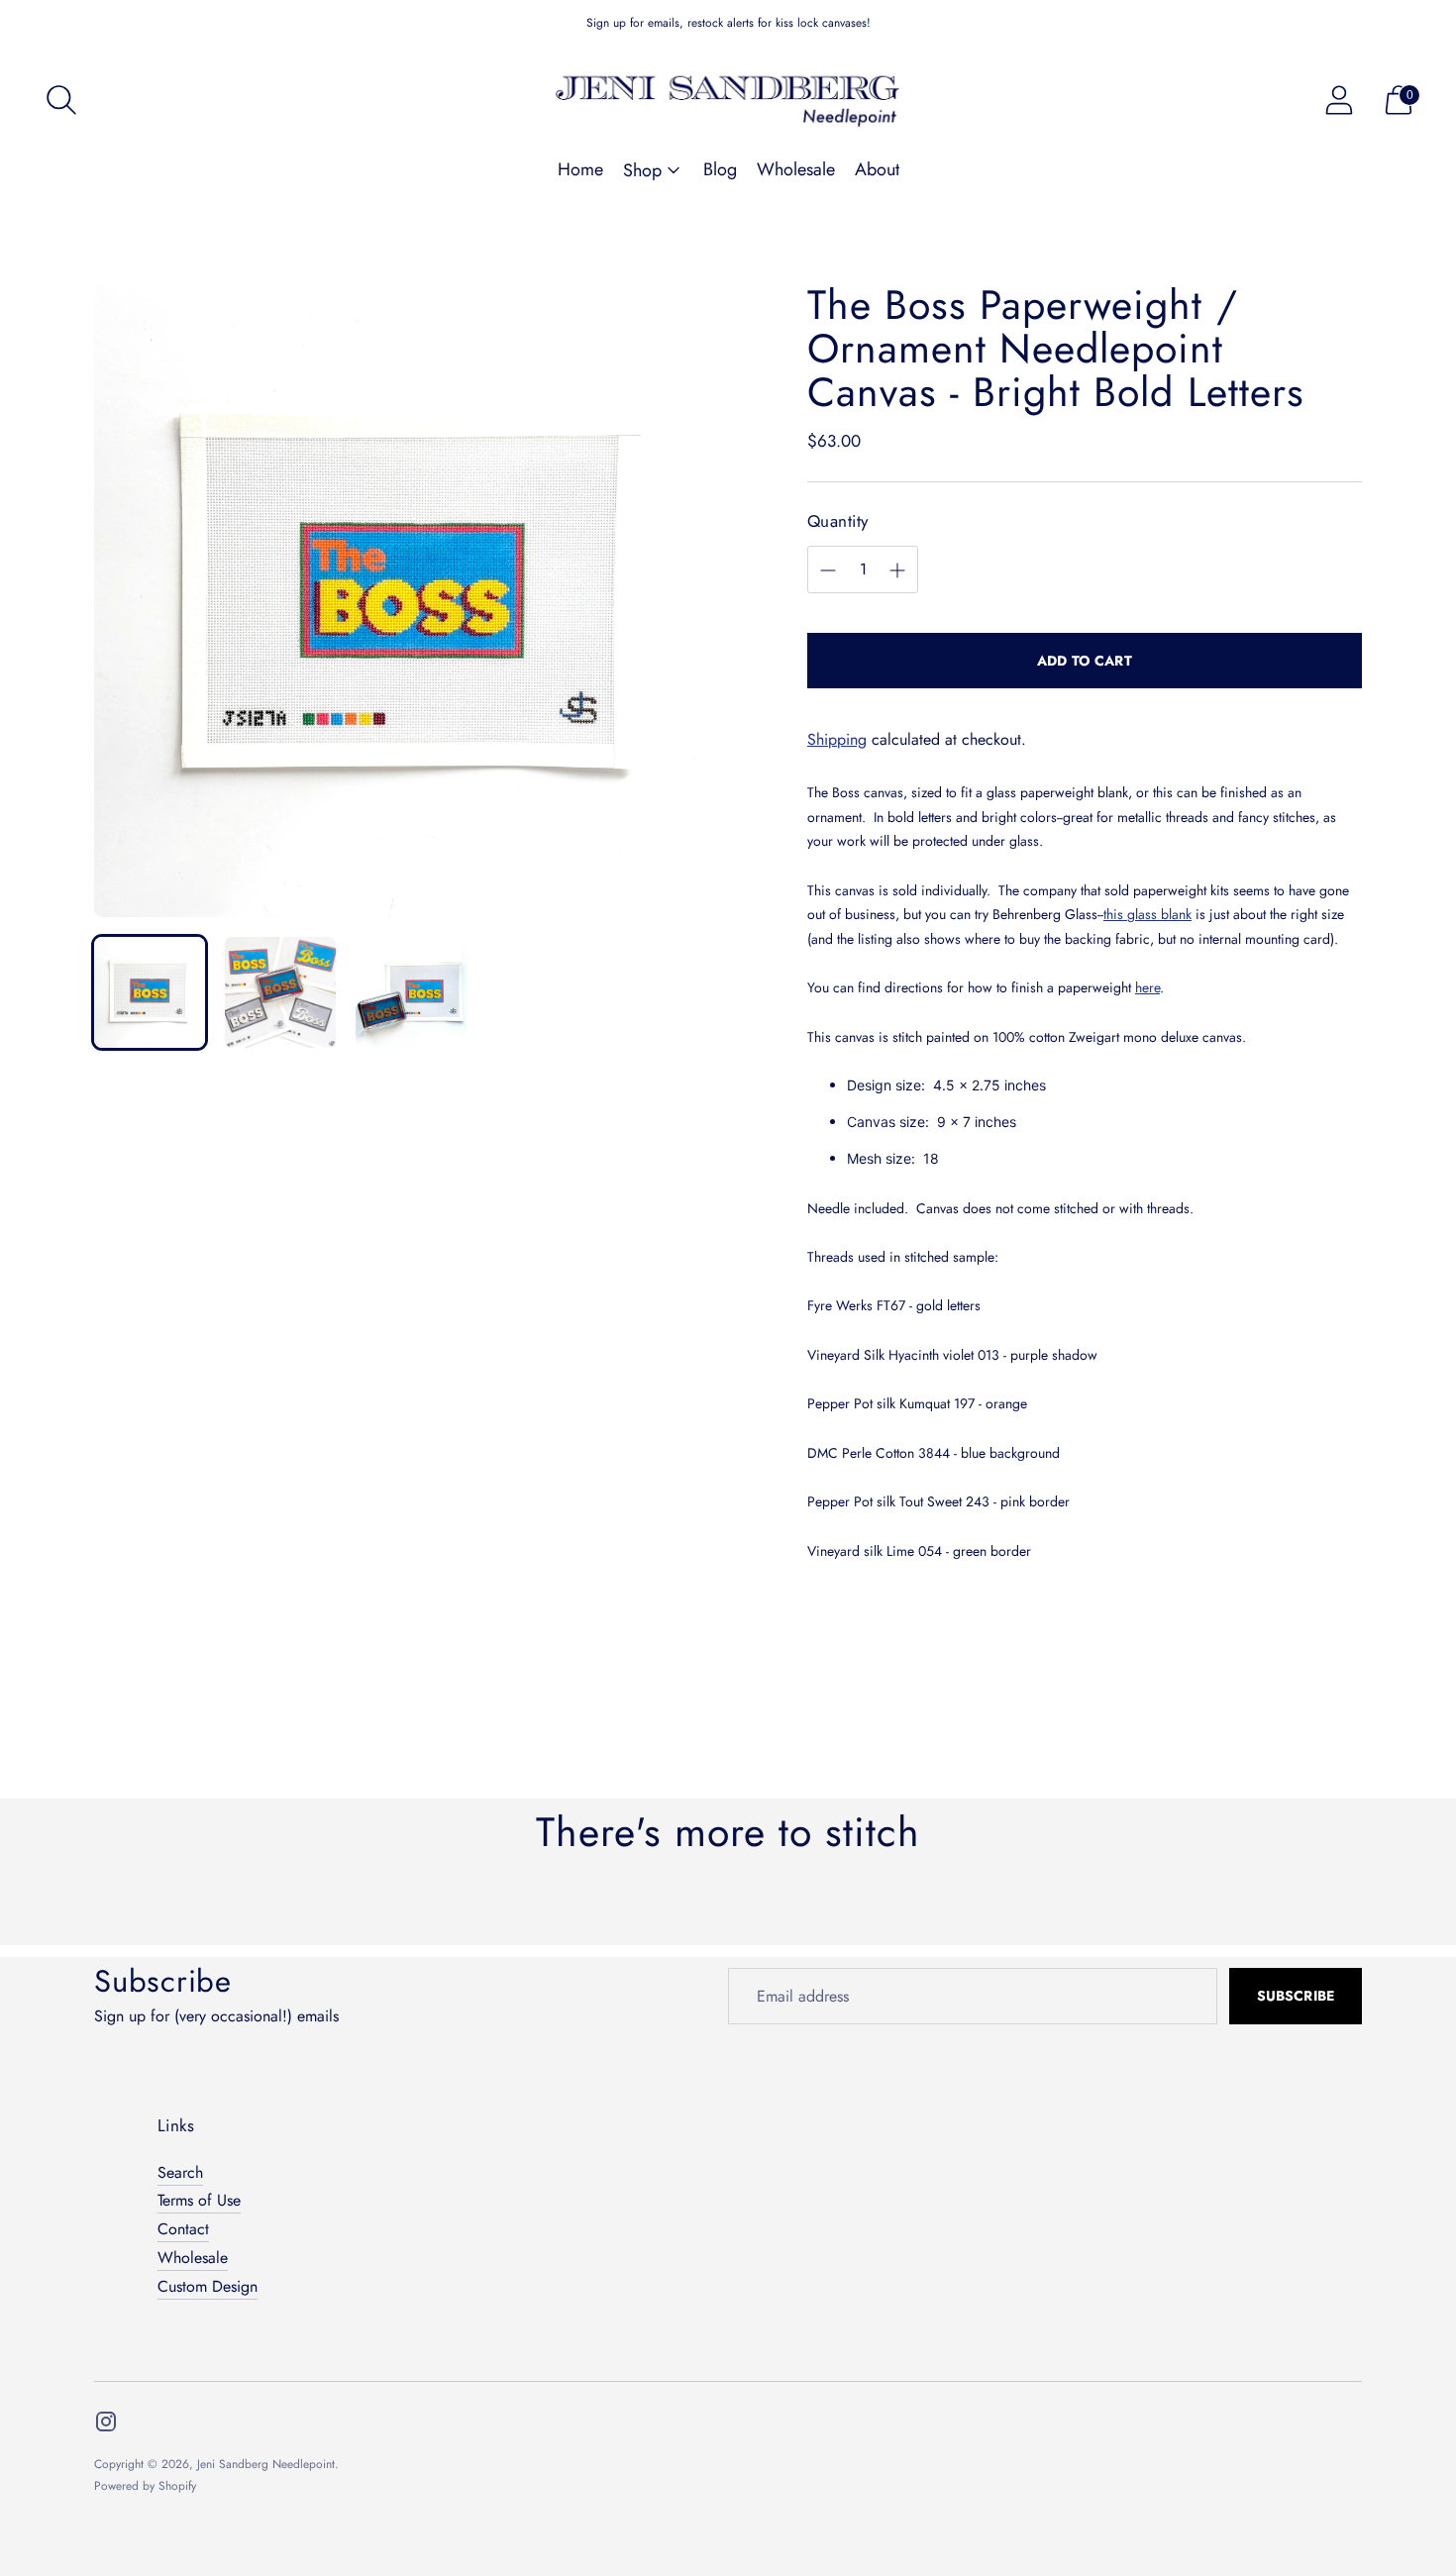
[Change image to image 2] (280, 992)
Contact (183, 2229)
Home (580, 169)
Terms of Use (199, 2200)
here (1147, 987)
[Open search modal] (61, 100)
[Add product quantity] (897, 570)
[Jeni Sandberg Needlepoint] (728, 100)
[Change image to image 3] (411, 992)
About (877, 169)
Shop (642, 170)
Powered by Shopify (145, 2486)
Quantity (837, 521)
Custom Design (208, 2286)
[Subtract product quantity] (828, 570)
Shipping (837, 739)
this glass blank (1147, 914)
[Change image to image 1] (150, 992)
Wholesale (796, 169)
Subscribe (1296, 1996)
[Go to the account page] (1339, 100)
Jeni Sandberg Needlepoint (266, 2464)
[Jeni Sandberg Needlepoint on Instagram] (106, 2425)
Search (180, 2172)
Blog (720, 169)
